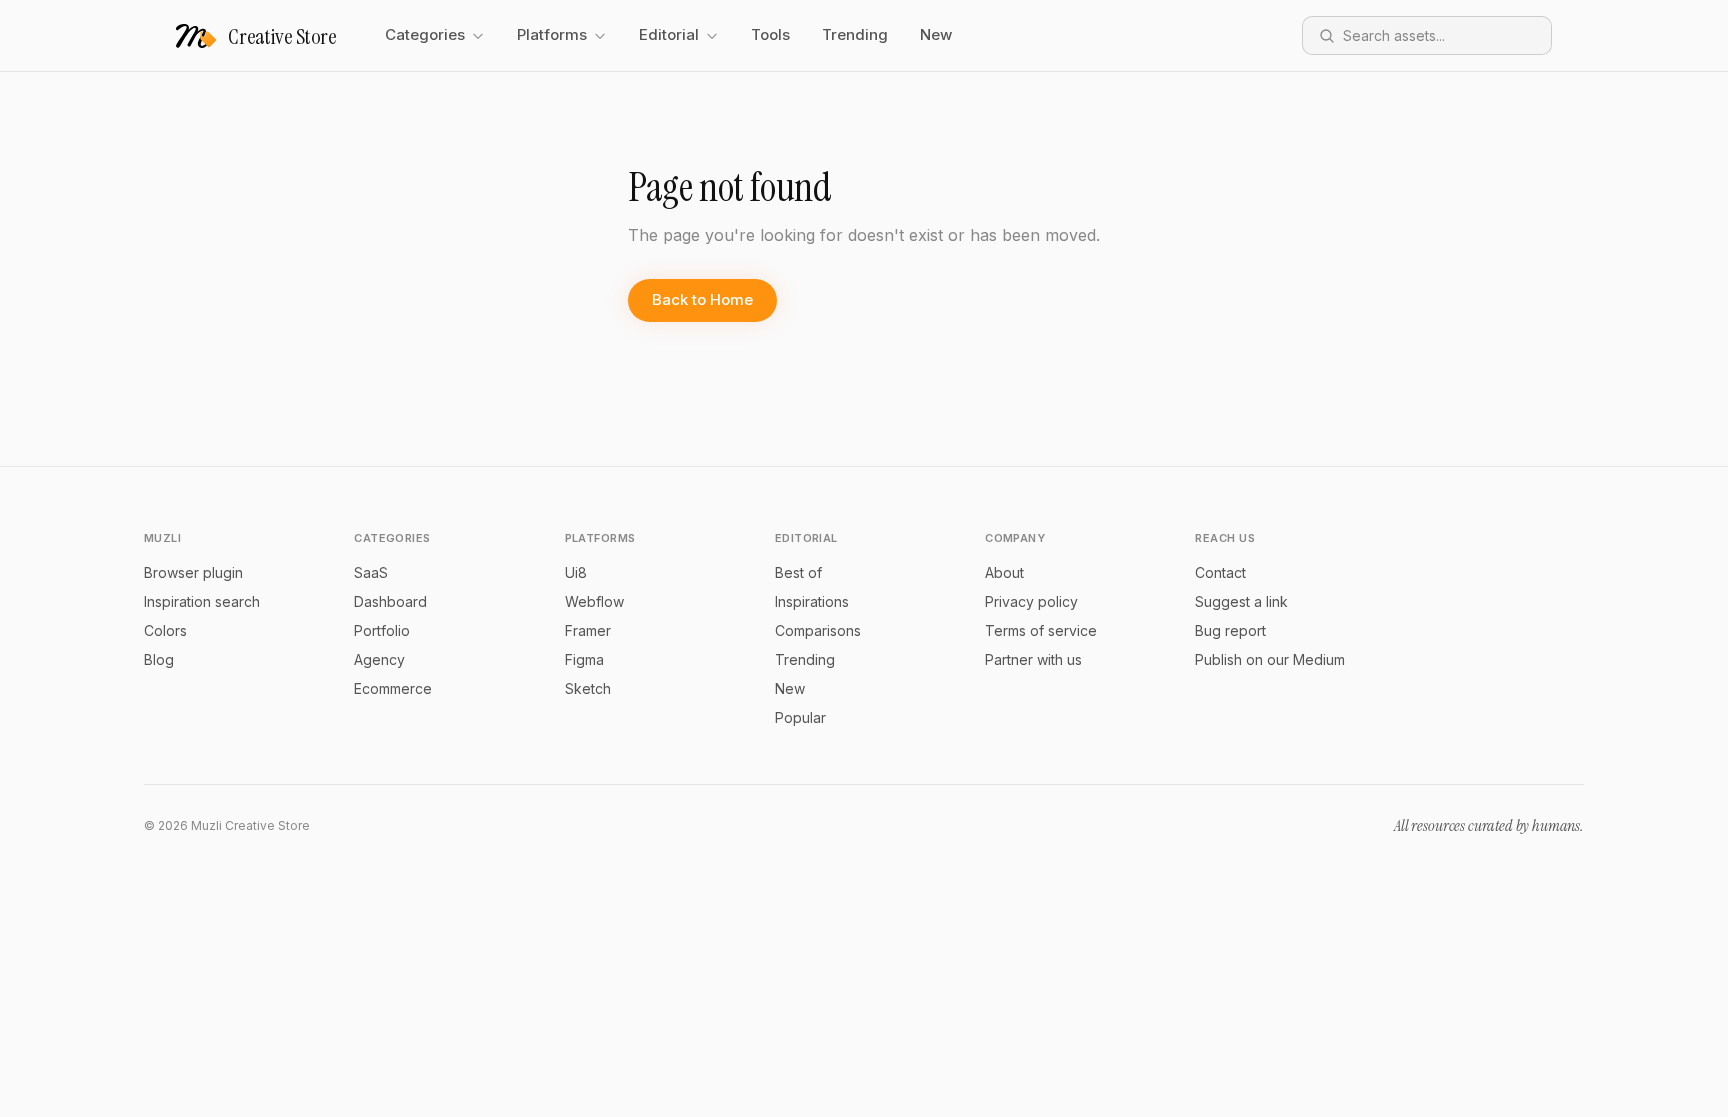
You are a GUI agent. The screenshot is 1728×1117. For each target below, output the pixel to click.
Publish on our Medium (1270, 659)
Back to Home (702, 299)
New (936, 34)
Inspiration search (202, 601)
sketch (588, 688)
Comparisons (818, 630)
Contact (1220, 572)
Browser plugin (193, 572)
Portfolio (382, 630)
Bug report (1230, 630)
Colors (165, 630)
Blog (159, 659)
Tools (770, 34)
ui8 (576, 572)
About (1004, 572)
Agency (379, 659)
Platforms (552, 34)
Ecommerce (393, 688)
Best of (798, 572)
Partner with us (1033, 659)
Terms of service (1041, 630)
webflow (594, 601)
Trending (855, 34)
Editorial (669, 34)
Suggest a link (1241, 601)
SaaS (371, 572)
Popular (800, 717)
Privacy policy (1031, 601)
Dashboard (390, 601)
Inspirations (812, 601)
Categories (425, 34)
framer (588, 630)
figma (584, 659)
